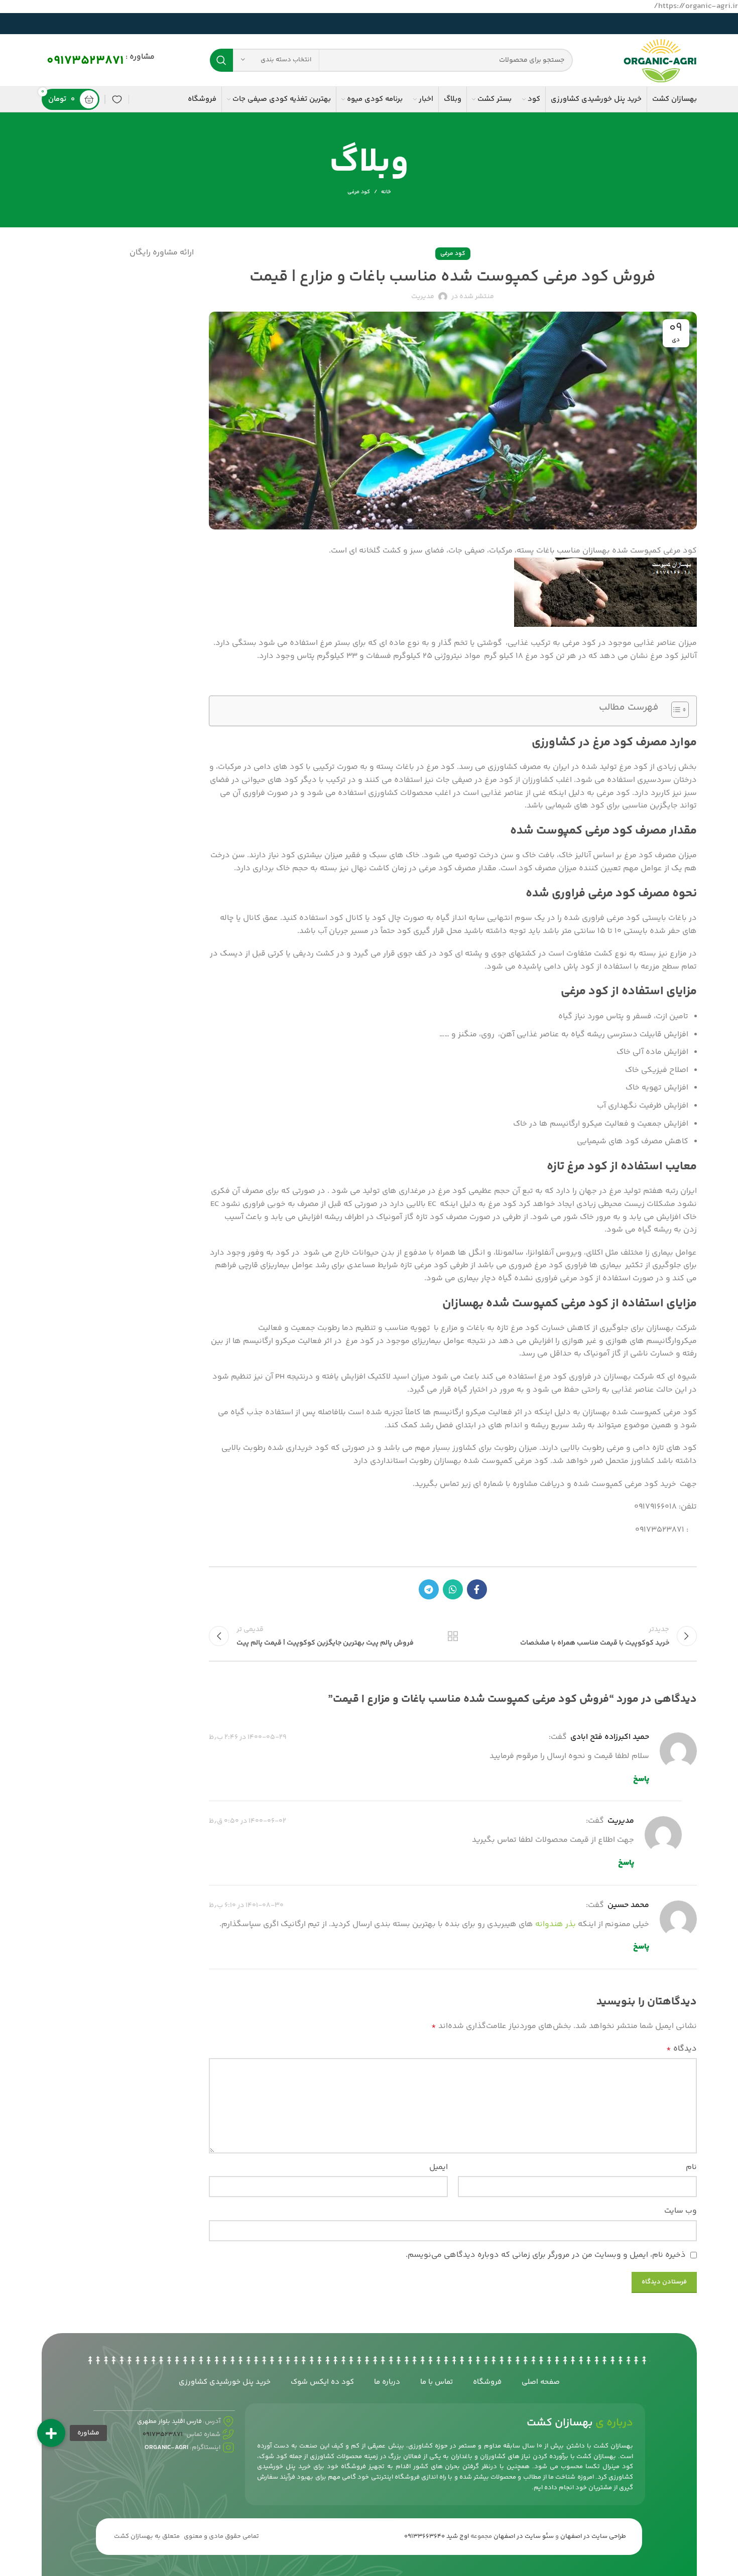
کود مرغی (359, 192)
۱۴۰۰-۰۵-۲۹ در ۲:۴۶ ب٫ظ (248, 1737)
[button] (51, 2433)
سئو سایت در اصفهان (524, 2536)
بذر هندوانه (556, 1924)
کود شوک (273, 2457)
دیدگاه (681, 2049)
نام (691, 2167)
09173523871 (85, 61)
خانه (386, 192)
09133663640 (424, 2536)
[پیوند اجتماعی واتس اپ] (453, 1589)
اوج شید (458, 2536)
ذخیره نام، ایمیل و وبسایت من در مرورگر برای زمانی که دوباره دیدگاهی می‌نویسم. (546, 2255)
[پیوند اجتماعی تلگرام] (429, 1589)
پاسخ (641, 1779)
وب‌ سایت (680, 2211)
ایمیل (439, 2167)
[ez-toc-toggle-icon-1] (675, 711)
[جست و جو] (221, 60)
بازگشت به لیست (453, 1636)
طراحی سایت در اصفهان (593, 2536)
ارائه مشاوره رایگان (162, 253)
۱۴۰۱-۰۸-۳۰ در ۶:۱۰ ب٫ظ (246, 1906)
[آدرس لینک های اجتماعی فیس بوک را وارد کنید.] (477, 1589)
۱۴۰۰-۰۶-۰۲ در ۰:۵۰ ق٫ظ (248, 1821)
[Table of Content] (680, 710)
